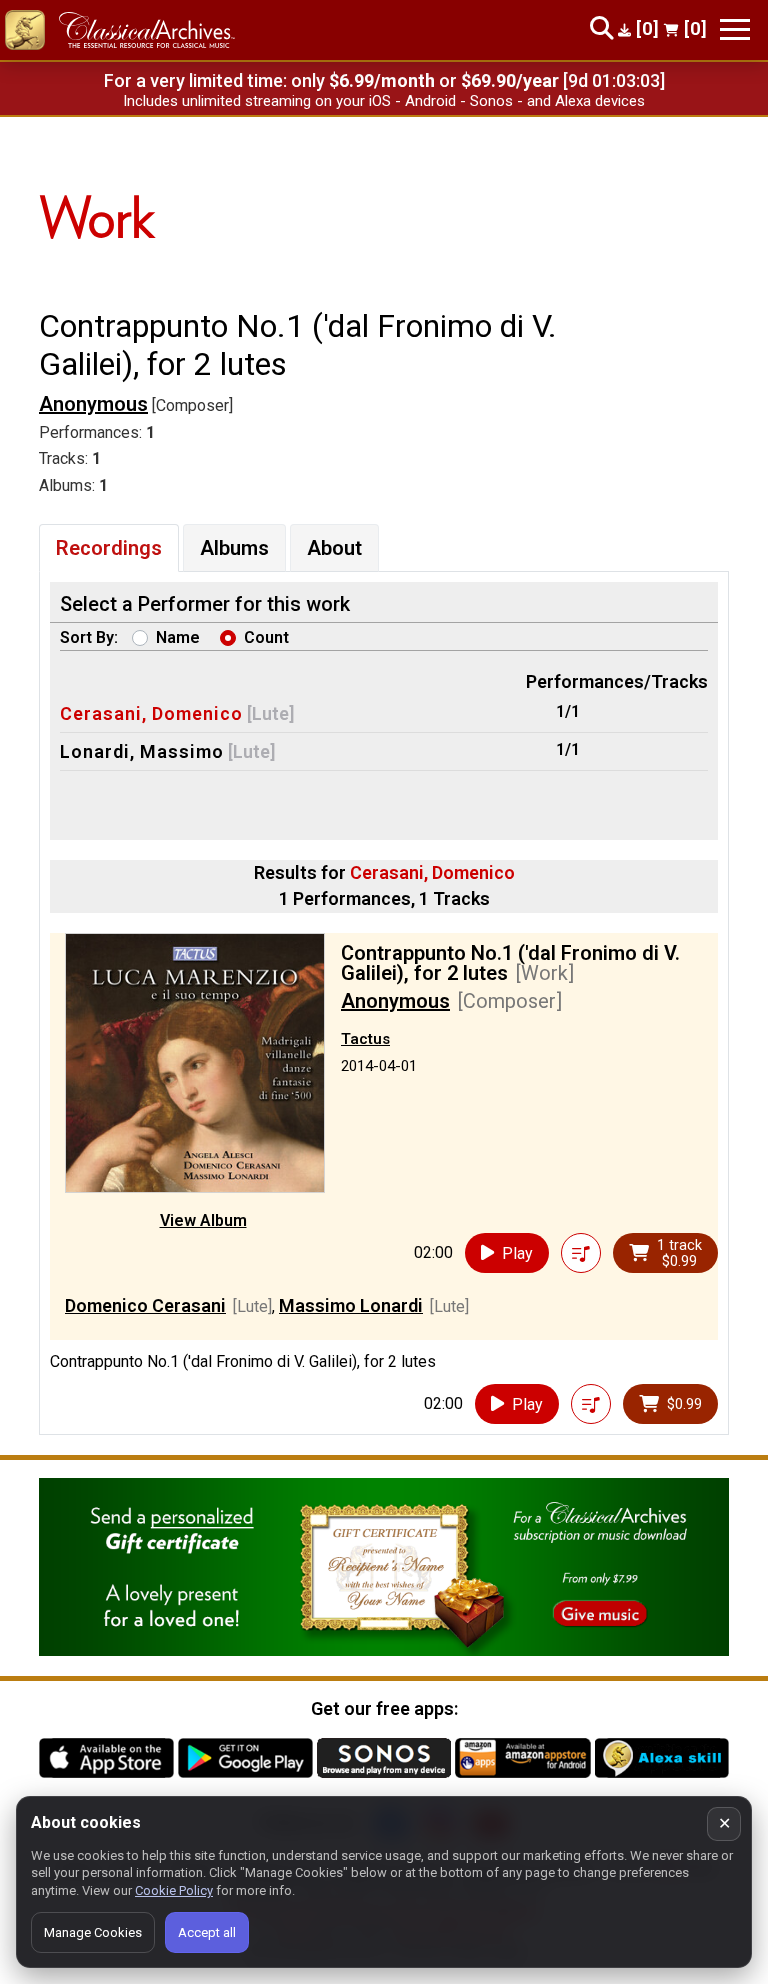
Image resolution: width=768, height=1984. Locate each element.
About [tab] (334, 548)
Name (178, 637)
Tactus (365, 1039)
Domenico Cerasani (145, 1305)
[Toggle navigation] (735, 29)
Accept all (207, 1932)
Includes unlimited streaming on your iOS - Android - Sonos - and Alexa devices (384, 101)
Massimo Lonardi (351, 1305)
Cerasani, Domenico (151, 713)
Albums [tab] (234, 548)
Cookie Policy (174, 1890)
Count (266, 637)
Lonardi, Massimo (142, 751)
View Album (203, 1220)
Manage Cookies (93, 1932)
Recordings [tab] (109, 548)
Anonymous (93, 404)
